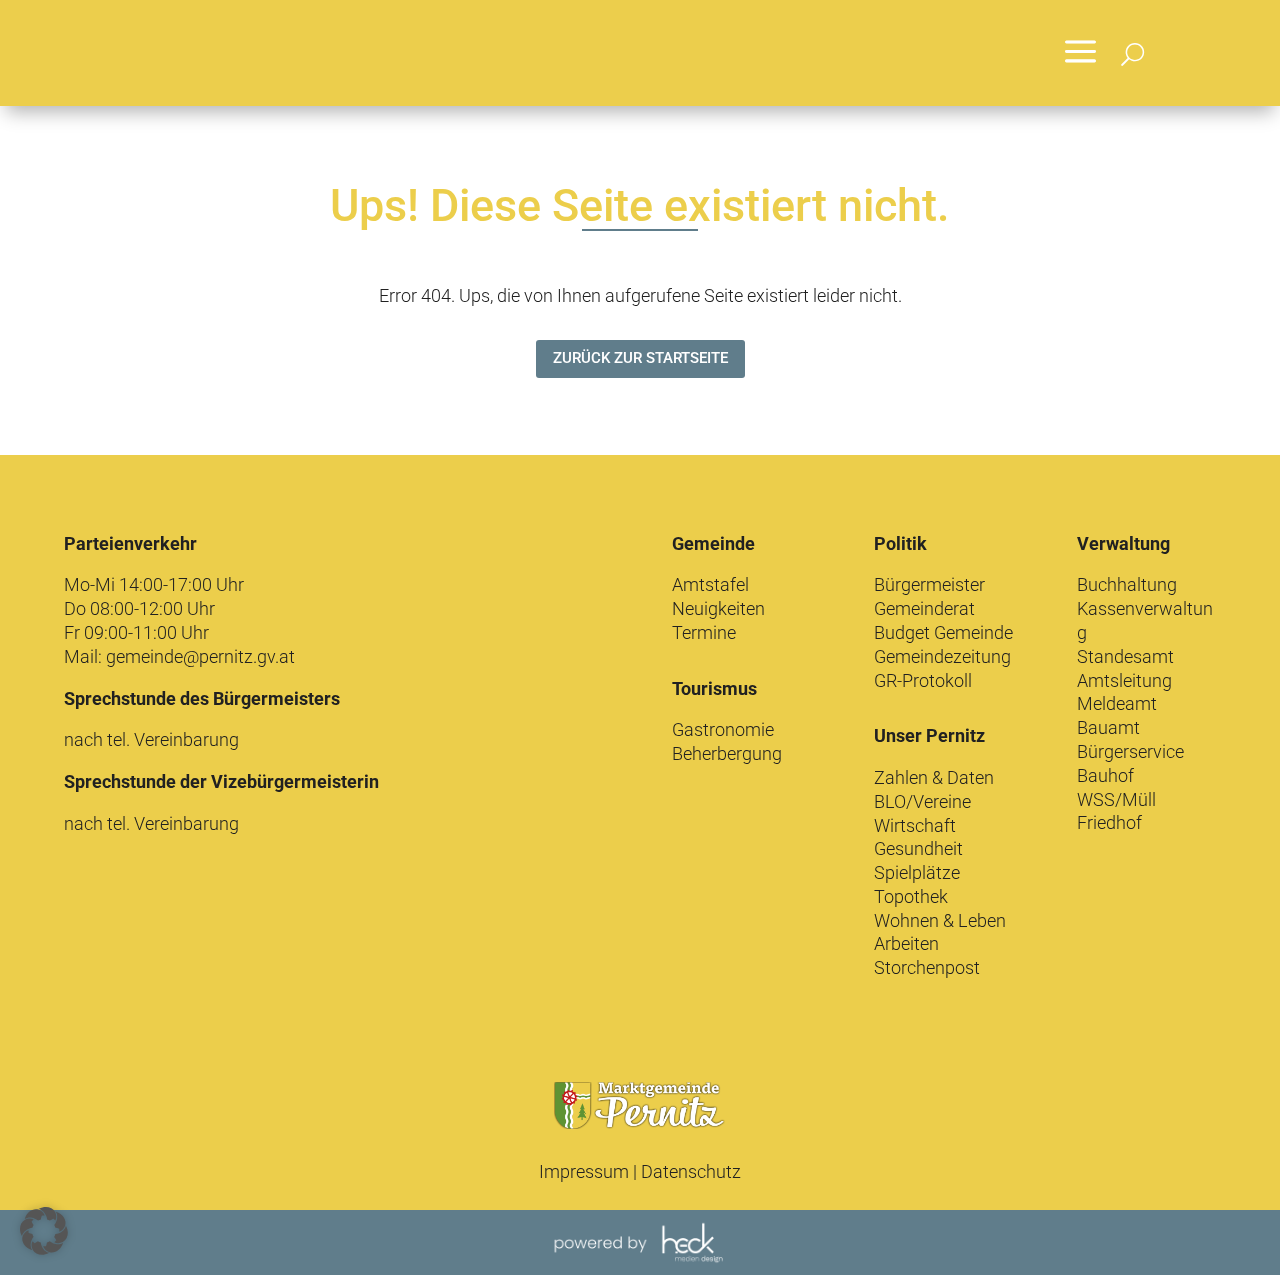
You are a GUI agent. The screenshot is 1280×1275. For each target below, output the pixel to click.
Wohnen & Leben (940, 920)
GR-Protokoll (923, 680)
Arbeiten (906, 943)
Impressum (584, 1171)
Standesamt (1125, 656)
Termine (704, 632)
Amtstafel (710, 584)
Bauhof (1105, 775)
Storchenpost (927, 967)
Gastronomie (723, 729)
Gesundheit (918, 848)
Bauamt (1108, 727)
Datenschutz (691, 1171)
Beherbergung (727, 753)
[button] (44, 1231)
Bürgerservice (1130, 751)
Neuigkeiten (718, 608)
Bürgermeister (929, 584)
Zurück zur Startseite (640, 358)
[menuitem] (1080, 53)
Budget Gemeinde (943, 632)
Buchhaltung (1127, 584)
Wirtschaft (915, 825)
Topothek (911, 896)
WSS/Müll (1116, 799)
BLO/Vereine (922, 801)
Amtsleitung (1124, 680)
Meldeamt (1117, 703)
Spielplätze (917, 872)
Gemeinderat (924, 608)
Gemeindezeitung (942, 656)
